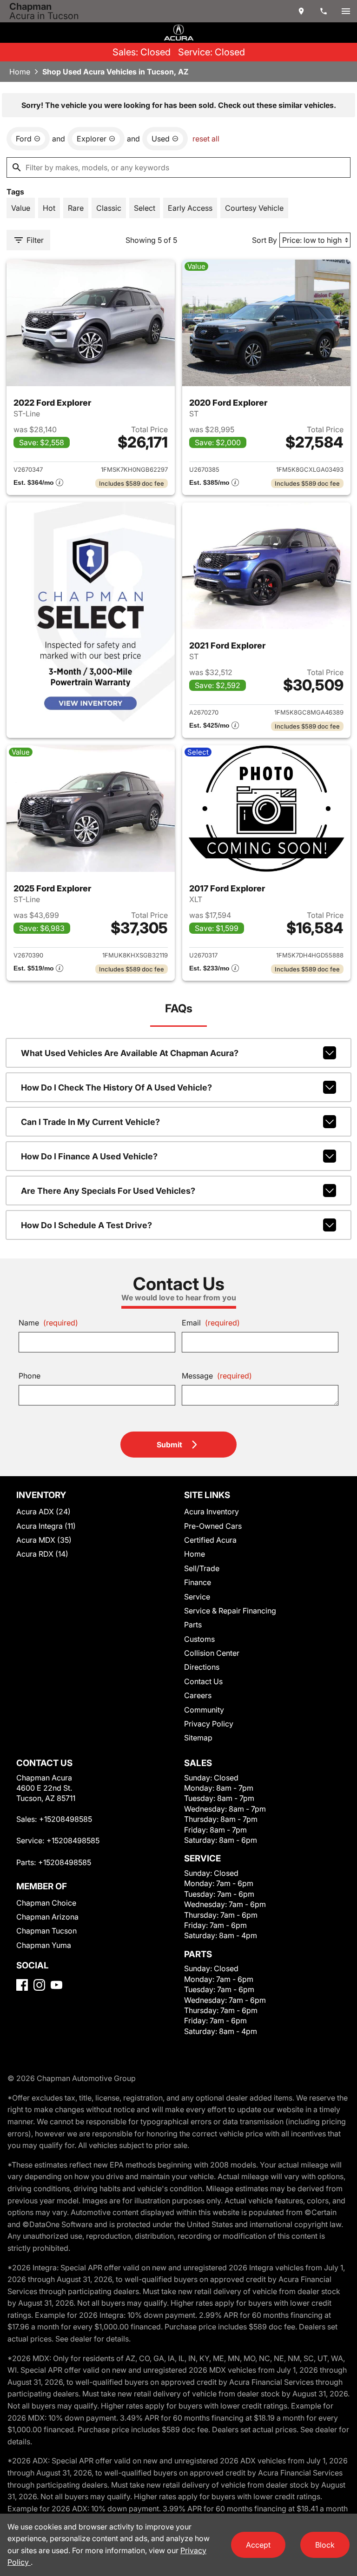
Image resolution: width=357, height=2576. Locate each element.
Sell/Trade (202, 1568)
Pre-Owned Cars (213, 1526)
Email (211, 1323)
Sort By (264, 240)
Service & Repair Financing (230, 1611)
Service (197, 1597)
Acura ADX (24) (43, 1512)
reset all (206, 139)
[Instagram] (39, 1985)
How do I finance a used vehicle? (89, 1156)
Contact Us (203, 1681)
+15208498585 (66, 1819)
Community (204, 1710)
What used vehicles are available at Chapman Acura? (130, 1053)
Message (217, 1376)
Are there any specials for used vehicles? (108, 1191)
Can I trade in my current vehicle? (90, 1122)
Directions (202, 1667)
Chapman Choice (46, 1903)
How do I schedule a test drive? (86, 1225)
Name (48, 1323)
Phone (30, 1376)
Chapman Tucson (46, 1931)
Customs (199, 1639)
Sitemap (198, 1738)
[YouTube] (56, 1985)
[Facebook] (22, 1985)
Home (20, 72)
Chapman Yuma (44, 1945)
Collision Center (212, 1653)
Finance (198, 1582)
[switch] (346, 11)
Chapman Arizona (47, 1917)
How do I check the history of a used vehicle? (116, 1087)
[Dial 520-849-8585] (324, 11)
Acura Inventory (212, 1512)
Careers (198, 1695)
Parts (193, 1625)
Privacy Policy (209, 1724)
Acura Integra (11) (46, 1526)
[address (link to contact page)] (301, 11)
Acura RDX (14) (42, 1554)
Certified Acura (210, 1540)
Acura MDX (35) (44, 1540)
